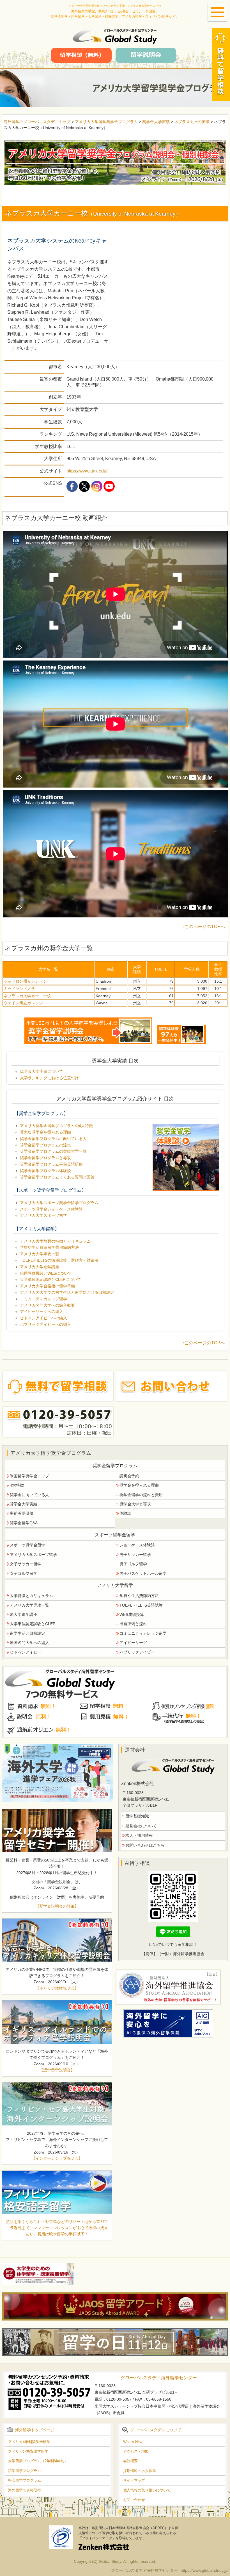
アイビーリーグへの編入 (42, 1311)
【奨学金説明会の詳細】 (57, 1906)
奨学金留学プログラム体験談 (45, 1171)
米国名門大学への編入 (29, 1643)
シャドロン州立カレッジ (25, 981)
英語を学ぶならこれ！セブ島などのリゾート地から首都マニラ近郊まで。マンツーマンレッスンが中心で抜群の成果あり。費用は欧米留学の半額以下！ (57, 2228)
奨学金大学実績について (42, 1071)
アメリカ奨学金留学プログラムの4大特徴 (56, 1126)
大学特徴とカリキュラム (31, 1596)
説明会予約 (129, 1476)
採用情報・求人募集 (140, 2471)
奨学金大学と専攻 (135, 1504)
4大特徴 (17, 1485)
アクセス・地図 (136, 2451)
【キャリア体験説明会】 (57, 1988)
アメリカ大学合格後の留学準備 (47, 1286)
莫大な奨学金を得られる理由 (45, 1132)
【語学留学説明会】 (57, 2070)
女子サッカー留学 (26, 1564)
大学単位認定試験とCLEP (33, 1624)
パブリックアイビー (137, 1652)
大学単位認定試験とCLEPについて (50, 1279)
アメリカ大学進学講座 (40, 1267)
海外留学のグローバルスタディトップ (37, 122)
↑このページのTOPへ (203, 927)
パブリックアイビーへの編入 (45, 1324)
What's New (133, 2442)
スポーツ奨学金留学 (27, 1545)
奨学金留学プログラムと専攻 (45, 1158)
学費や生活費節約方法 (139, 1596)
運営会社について (141, 1826)
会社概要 (130, 2461)
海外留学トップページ (35, 2430)
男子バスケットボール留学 (143, 1573)
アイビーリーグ (133, 1643)
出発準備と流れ (133, 1624)
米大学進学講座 (24, 1614)
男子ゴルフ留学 (133, 1564)
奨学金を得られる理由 (139, 1485)
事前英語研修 (22, 1513)
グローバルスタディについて (156, 2430)
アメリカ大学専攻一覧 (40, 1254)
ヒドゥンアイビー (26, 1652)
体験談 (125, 1513)
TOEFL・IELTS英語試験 (141, 1605)
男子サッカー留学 (135, 1555)
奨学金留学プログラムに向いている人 (53, 1139)
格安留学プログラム (25, 2480)
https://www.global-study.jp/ (205, 2570)
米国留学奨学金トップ (29, 1476)
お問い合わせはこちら (145, 1845)
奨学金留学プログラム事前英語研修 (51, 1164)
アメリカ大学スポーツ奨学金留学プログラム (59, 1203)
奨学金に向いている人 (29, 1495)
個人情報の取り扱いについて (147, 2490)
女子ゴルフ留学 (24, 1573)
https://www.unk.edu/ (87, 471)
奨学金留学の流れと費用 (141, 1495)
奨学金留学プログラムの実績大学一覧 (53, 1151)
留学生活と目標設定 (27, 1633)
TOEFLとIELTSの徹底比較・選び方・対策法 (59, 1260)
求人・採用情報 (139, 1835)
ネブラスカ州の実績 (192, 122)
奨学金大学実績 (156, 122)
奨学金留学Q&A (24, 1523)
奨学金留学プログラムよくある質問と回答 (57, 1177)
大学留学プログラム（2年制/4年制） (38, 2461)
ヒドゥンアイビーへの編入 (43, 1318)
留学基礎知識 (137, 1816)
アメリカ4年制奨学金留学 (29, 2442)
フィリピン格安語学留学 (28, 2451)
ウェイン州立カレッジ (23, 1003)
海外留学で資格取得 (25, 2490)
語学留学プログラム (25, 2471)
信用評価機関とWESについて (46, 1273)
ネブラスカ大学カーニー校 (27, 996)
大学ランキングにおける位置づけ (49, 1078)
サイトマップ (134, 2480)
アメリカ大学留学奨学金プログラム (106, 122)
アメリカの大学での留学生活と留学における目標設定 (67, 1292)
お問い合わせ (134, 2500)
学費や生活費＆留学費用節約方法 (49, 1247)
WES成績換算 (132, 1614)
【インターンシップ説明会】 (57, 2158)
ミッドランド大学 (19, 989)
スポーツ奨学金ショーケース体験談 (51, 1209)
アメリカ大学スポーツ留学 (43, 1215)
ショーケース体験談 (137, 1545)
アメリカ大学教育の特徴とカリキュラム (55, 1241)
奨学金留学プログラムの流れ (45, 1145)
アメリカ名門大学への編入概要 (47, 1305)
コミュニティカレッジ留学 (43, 1299)
